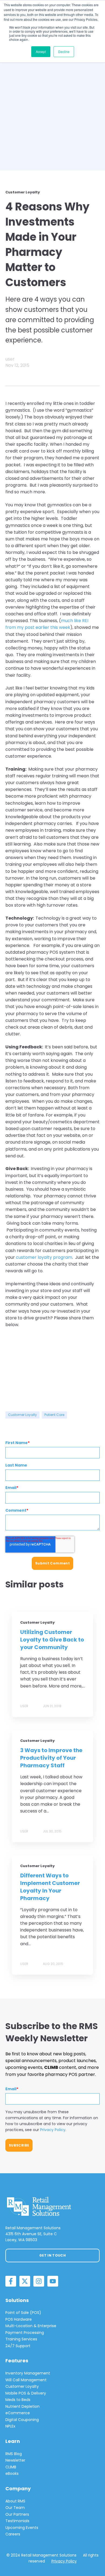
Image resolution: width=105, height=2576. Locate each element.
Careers (13, 2534)
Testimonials (17, 2521)
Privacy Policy (53, 2130)
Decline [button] (64, 52)
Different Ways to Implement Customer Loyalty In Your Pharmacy (50, 1887)
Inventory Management (28, 2373)
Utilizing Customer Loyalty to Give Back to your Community (52, 1640)
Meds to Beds (18, 2400)
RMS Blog (14, 2454)
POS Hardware (19, 2319)
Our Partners (17, 2514)
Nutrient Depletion (22, 2406)
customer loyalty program (44, 1257)
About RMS (15, 2501)
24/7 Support (18, 2346)
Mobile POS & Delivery (26, 2393)
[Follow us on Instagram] (39, 2281)
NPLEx (10, 2426)
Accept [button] (41, 52)
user (10, 359)
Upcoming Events (22, 2528)
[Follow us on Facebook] (11, 2281)
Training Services (21, 2339)
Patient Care (54, 1415)
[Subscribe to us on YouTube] (53, 2281)
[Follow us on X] (25, 2281)
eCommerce (18, 2413)
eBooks (12, 2473)
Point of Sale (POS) (23, 2313)
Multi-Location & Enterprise (31, 2326)
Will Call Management (26, 2380)
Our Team (15, 2508)
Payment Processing (25, 2333)
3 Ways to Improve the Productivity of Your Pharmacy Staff (51, 1758)
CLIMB (11, 2467)
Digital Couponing (22, 2420)
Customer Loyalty (22, 1415)
